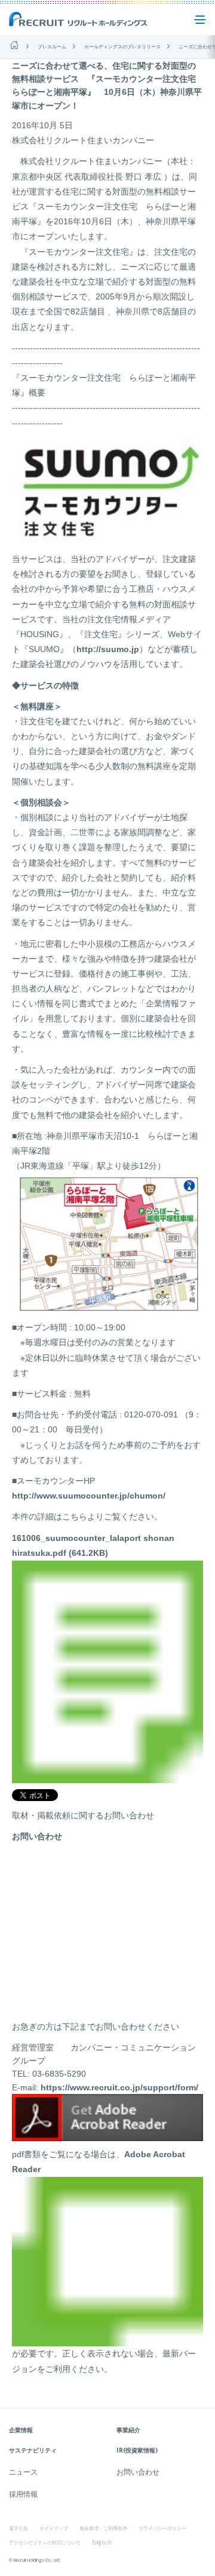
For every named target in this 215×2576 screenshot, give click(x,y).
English (102, 2542)
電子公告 (19, 2528)
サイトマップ (54, 2528)
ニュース (23, 2472)
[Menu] (200, 20)
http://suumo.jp (108, 649)
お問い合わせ (138, 2472)
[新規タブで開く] (107, 2135)
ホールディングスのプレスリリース (122, 46)
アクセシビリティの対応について (45, 2542)
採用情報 (23, 2494)
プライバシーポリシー (162, 2528)
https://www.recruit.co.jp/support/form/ (119, 2087)
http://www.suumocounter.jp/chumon (87, 1496)
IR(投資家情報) (137, 2450)
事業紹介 (128, 2430)
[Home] (14, 45)
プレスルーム (52, 46)
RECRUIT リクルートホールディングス (79, 20)
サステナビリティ (33, 2450)
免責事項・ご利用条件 (103, 2528)
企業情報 (21, 2430)
